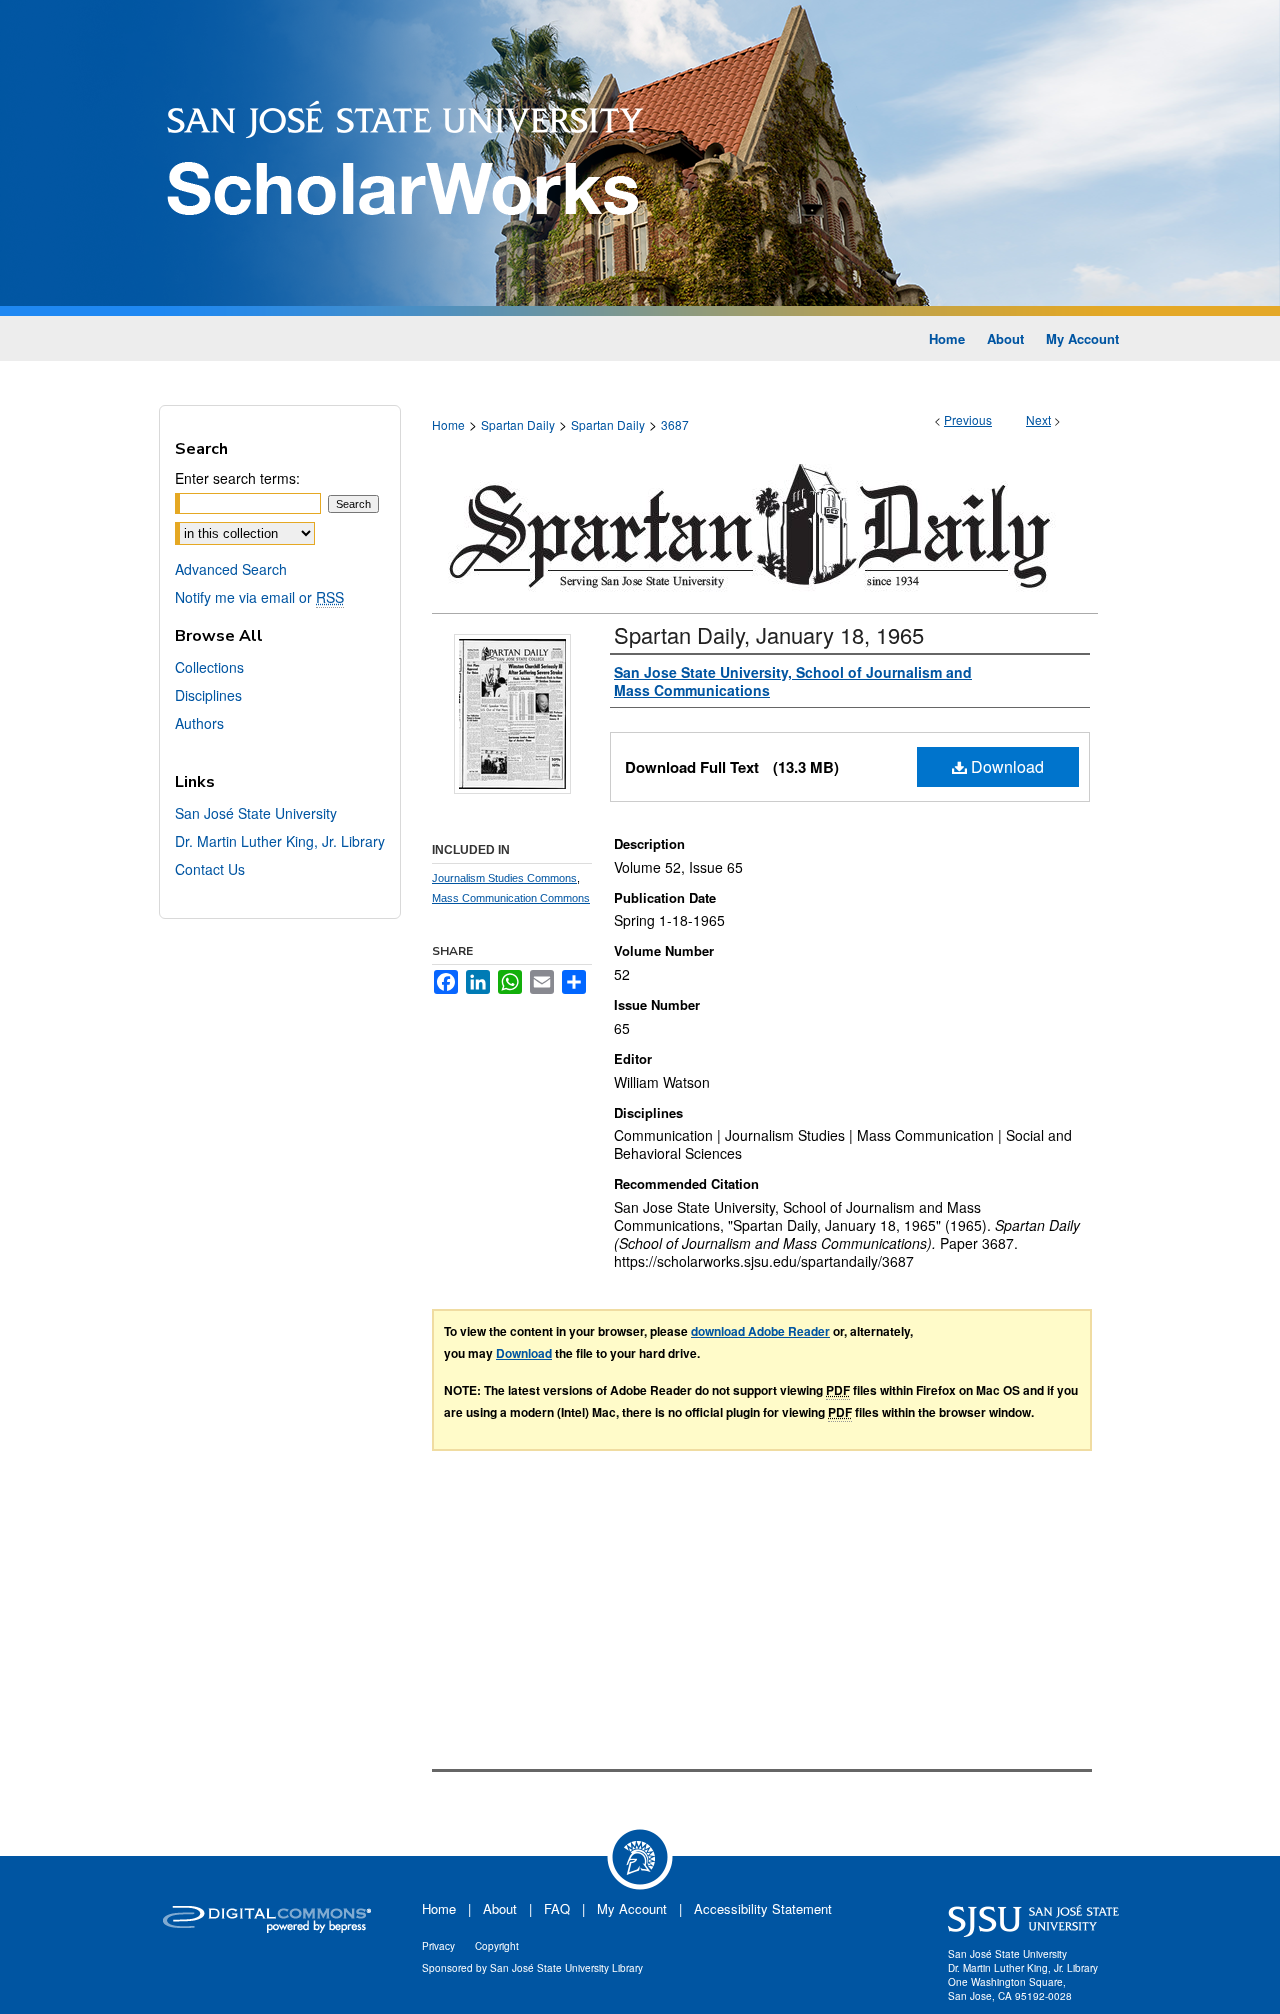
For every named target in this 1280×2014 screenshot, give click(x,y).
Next (1038, 419)
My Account (632, 1908)
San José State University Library (566, 1968)
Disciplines (208, 695)
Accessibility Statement (763, 1908)
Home (448, 424)
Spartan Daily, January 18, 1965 (769, 634)
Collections (209, 667)
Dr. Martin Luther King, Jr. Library (280, 841)
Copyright (497, 1946)
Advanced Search (231, 569)
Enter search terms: (237, 478)
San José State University (256, 813)
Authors (199, 723)
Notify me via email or (259, 597)
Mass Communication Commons (511, 898)
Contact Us (210, 869)
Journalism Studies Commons (504, 878)
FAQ (557, 1908)
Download (1005, 766)
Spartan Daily (518, 424)
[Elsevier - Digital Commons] (270, 1921)
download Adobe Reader (760, 1331)
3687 (675, 424)
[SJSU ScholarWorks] (640, 158)
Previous (968, 419)
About (500, 1908)
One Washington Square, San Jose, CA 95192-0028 (1010, 1989)
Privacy (438, 1946)
